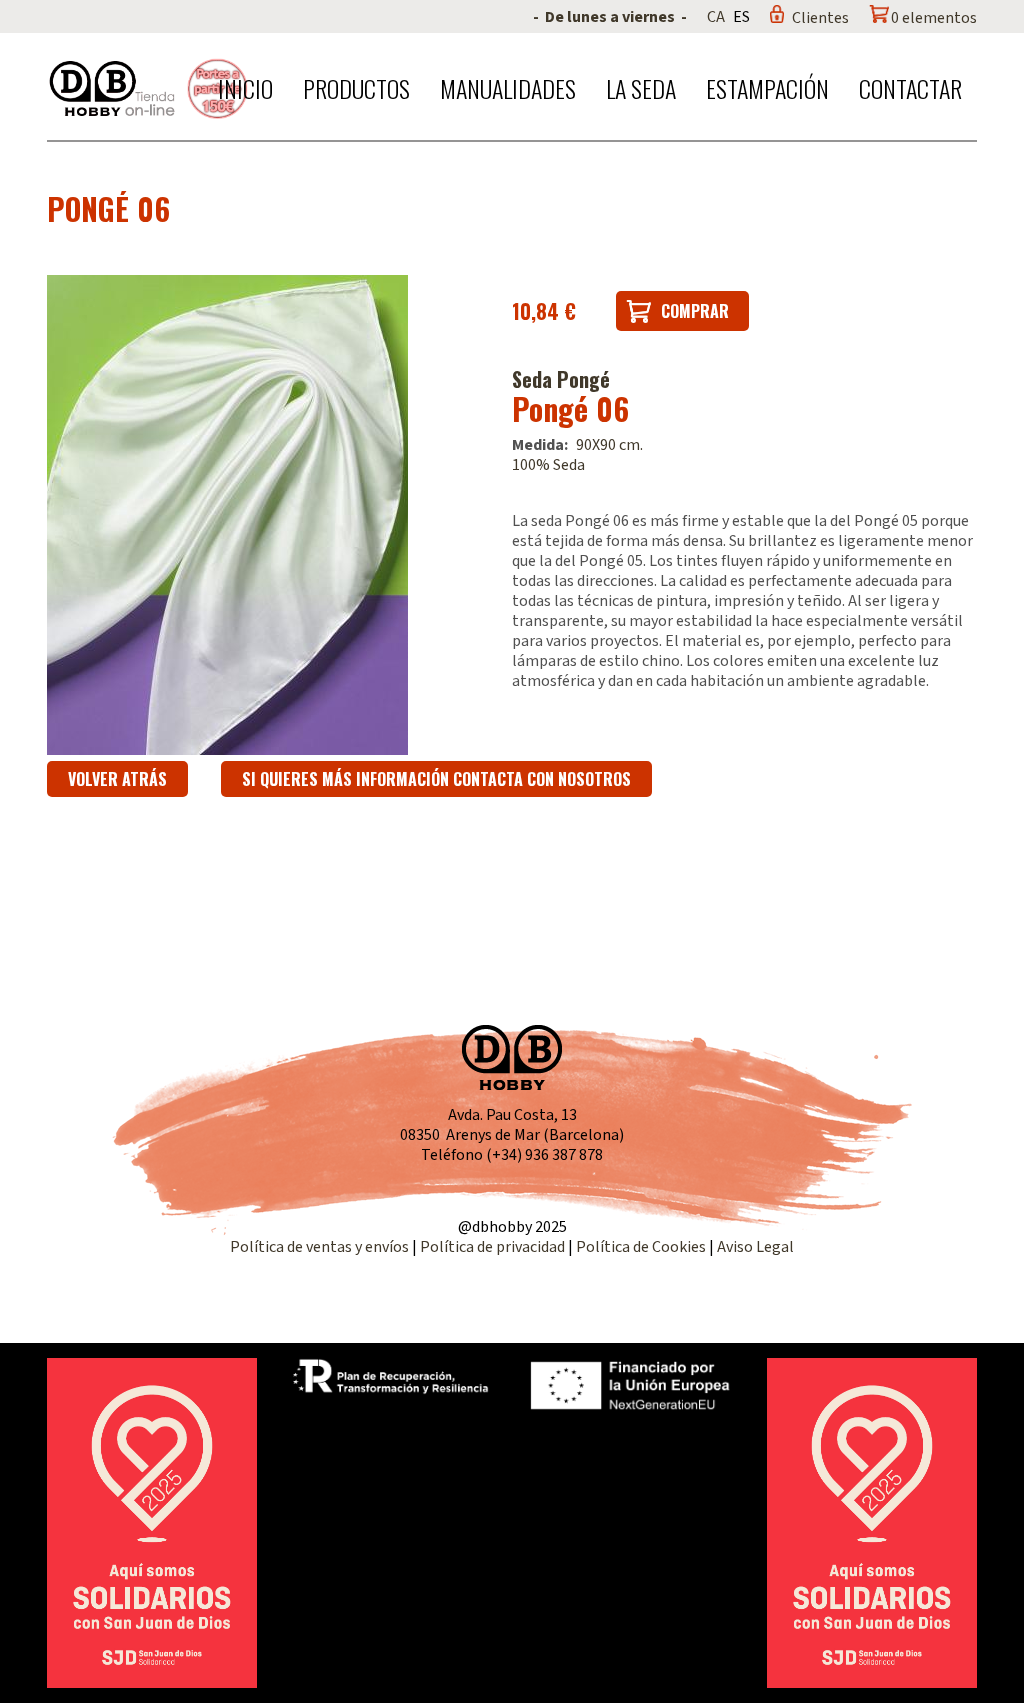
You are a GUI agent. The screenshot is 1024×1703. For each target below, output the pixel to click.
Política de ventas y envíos (321, 1247)
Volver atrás (117, 779)
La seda (641, 88)
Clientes (820, 18)
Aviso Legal (755, 1247)
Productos (356, 88)
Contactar (910, 88)
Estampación (767, 88)
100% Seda (548, 465)
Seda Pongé (561, 379)
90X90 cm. (609, 445)
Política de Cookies (641, 1247)
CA (716, 17)
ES (741, 17)
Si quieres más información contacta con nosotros (436, 779)
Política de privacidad (494, 1247)
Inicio (245, 88)
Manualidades (508, 88)
